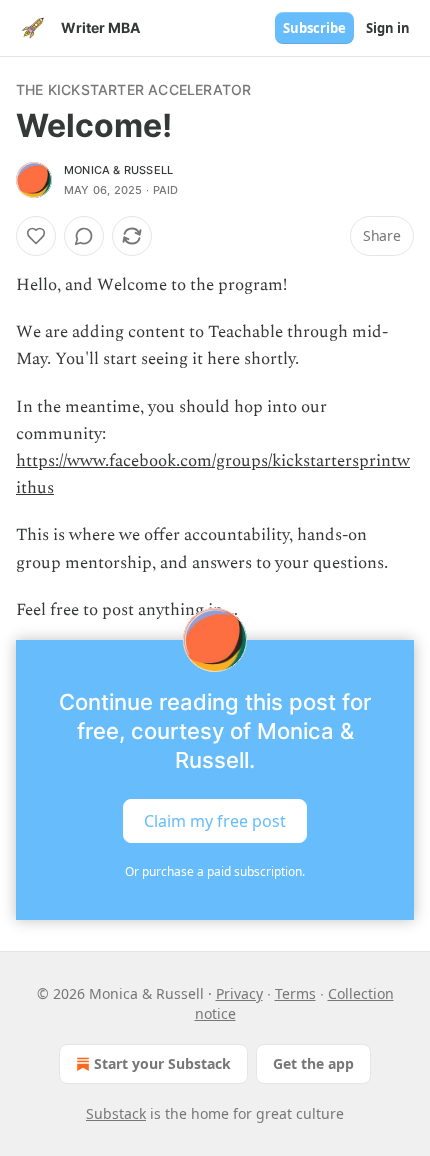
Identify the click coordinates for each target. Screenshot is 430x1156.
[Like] (36, 236)
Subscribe (314, 28)
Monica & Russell (118, 170)
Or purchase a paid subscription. (215, 871)
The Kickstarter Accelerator (133, 89)
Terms (295, 993)
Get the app (313, 1063)
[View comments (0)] (84, 236)
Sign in (388, 28)
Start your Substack (162, 1063)
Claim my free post (215, 821)
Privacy (239, 993)
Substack (116, 1113)
